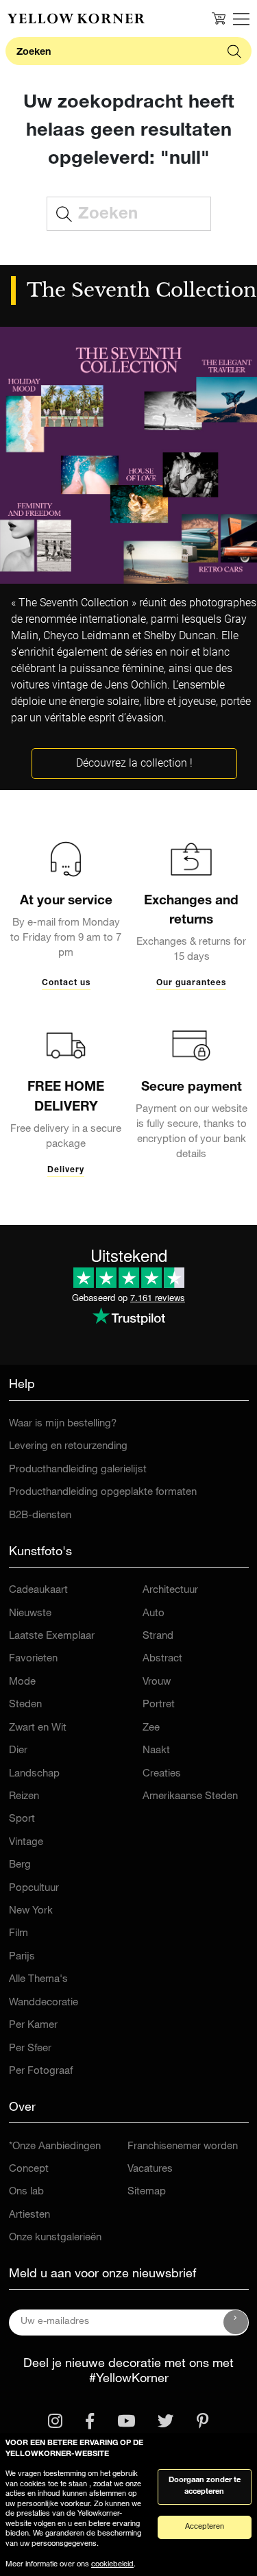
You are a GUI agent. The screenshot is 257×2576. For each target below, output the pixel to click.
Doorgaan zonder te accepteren (205, 2486)
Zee (151, 1728)
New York (31, 1911)
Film (19, 1934)
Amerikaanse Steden (190, 1797)
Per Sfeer (30, 2049)
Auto (154, 1614)
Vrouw (157, 1682)
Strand (158, 1636)
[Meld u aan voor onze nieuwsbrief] (236, 2323)
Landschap (34, 1774)
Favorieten (33, 1659)
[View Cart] (219, 18)
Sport (22, 1819)
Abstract (162, 1659)
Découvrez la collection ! (134, 763)
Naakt (156, 1751)
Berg (20, 1865)
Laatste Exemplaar (52, 1636)
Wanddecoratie (44, 2003)
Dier (18, 1751)
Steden (25, 1705)
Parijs (22, 1957)
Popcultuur (34, 1888)
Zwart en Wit (38, 1728)
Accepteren (205, 2527)
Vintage (26, 1843)
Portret (159, 1705)
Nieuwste (30, 1614)
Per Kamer (33, 2026)
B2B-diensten (40, 1516)
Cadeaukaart (38, 1590)
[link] (76, 18)
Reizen (24, 1797)
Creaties (162, 1774)
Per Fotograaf (41, 2071)
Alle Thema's (38, 1980)
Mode (22, 1682)
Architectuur (170, 1590)
